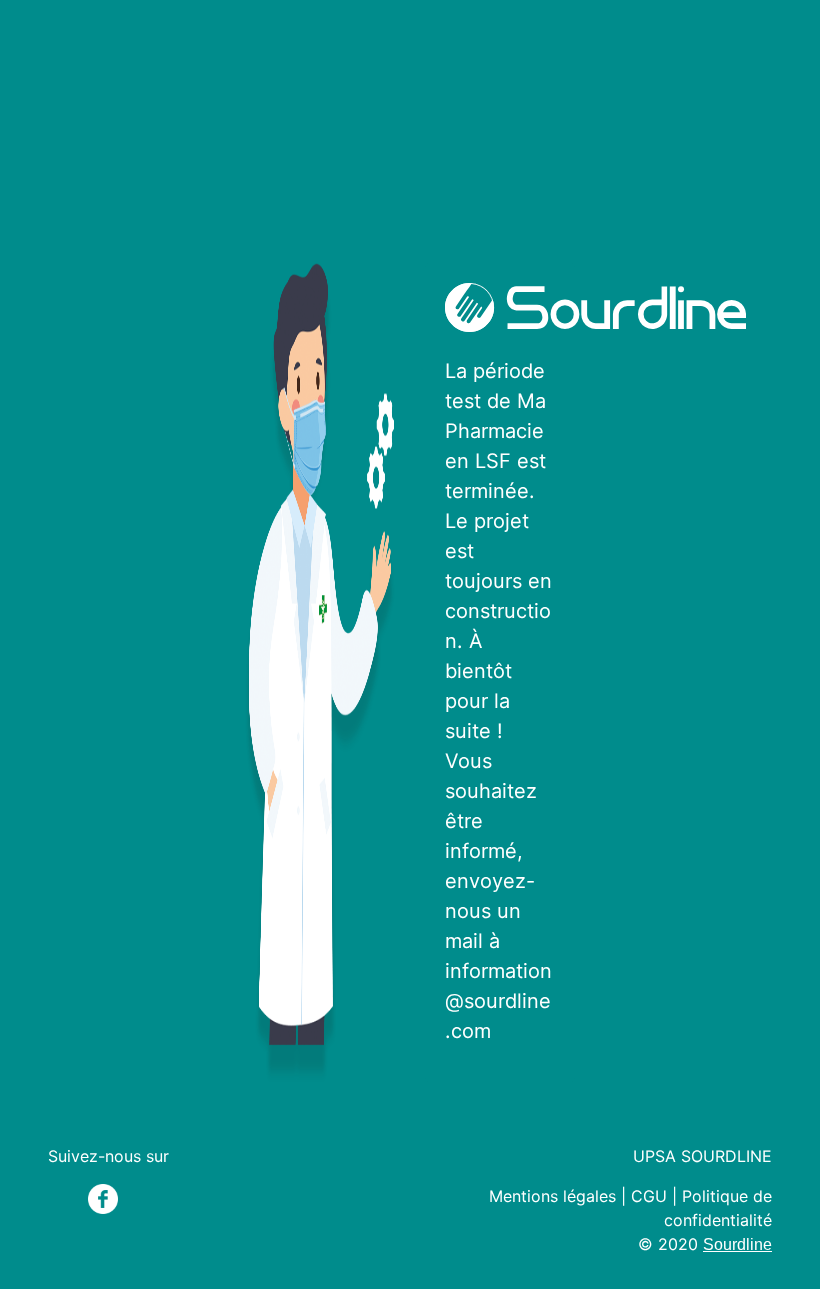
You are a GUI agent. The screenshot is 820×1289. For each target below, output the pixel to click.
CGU (649, 1196)
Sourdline (737, 1244)
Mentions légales (552, 1196)
